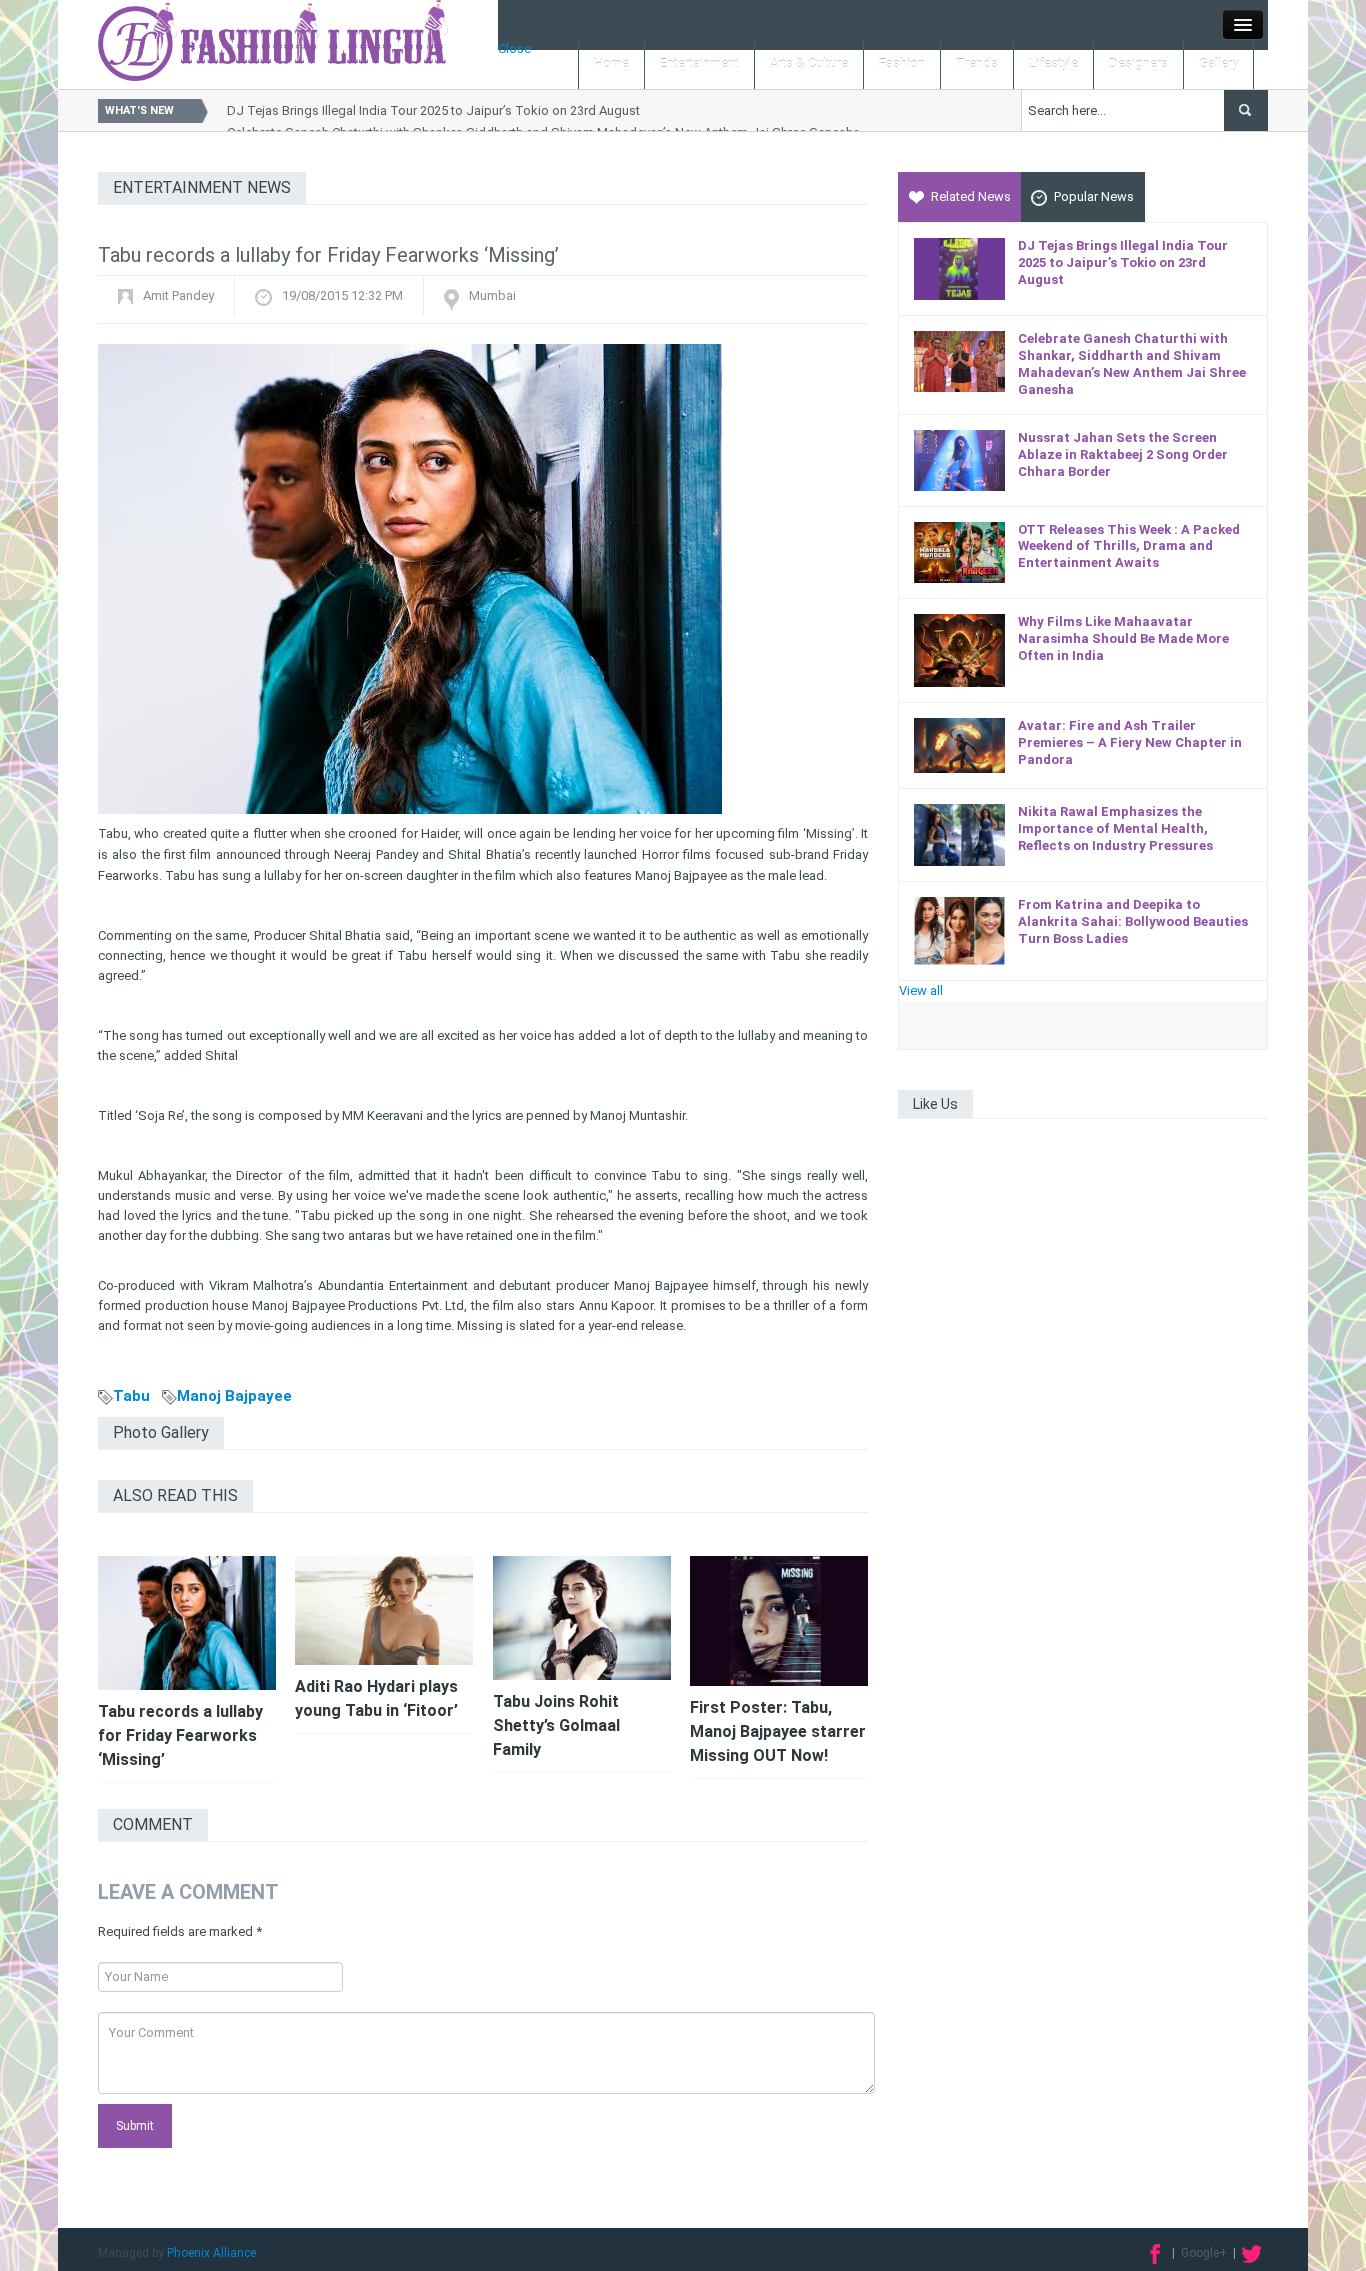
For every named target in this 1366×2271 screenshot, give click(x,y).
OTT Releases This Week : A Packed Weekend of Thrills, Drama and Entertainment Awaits (1129, 546)
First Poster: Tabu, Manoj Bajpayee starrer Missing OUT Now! (778, 1731)
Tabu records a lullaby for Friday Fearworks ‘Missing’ (180, 1735)
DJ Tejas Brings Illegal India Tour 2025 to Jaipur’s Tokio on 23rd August (433, 110)
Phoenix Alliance (211, 2253)
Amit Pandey (178, 295)
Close (514, 48)
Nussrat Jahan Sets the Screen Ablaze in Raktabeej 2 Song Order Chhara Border (1123, 454)
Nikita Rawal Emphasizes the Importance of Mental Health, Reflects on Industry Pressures (1115, 828)
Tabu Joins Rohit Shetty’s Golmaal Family (556, 1725)
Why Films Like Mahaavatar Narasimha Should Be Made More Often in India (1123, 638)
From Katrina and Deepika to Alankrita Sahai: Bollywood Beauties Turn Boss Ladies (1133, 921)
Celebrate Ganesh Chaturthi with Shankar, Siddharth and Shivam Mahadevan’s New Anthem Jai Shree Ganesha (1132, 364)
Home (611, 63)
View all (921, 990)
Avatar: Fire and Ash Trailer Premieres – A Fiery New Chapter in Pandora (1130, 742)
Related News (971, 196)
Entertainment (699, 63)
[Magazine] (273, 39)
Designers (1138, 63)
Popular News (1094, 196)
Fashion (902, 63)
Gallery (1218, 63)
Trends (977, 63)
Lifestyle (1053, 63)
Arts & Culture (809, 63)
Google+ (1204, 2253)
